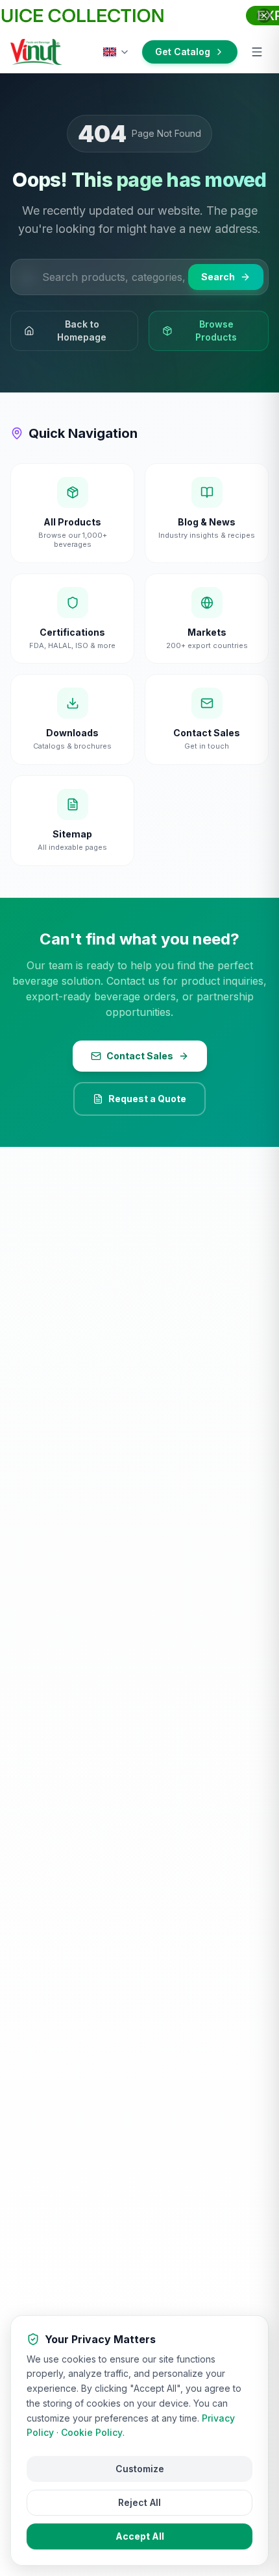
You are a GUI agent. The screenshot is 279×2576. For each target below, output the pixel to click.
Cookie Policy (92, 2432)
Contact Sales (140, 1056)
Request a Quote (147, 1099)
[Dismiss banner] (264, 16)
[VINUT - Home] (36, 52)
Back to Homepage (82, 331)
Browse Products (216, 331)
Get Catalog (183, 52)
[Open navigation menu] (257, 52)
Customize (140, 2469)
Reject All (139, 2502)
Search (218, 277)
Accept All (140, 2536)
